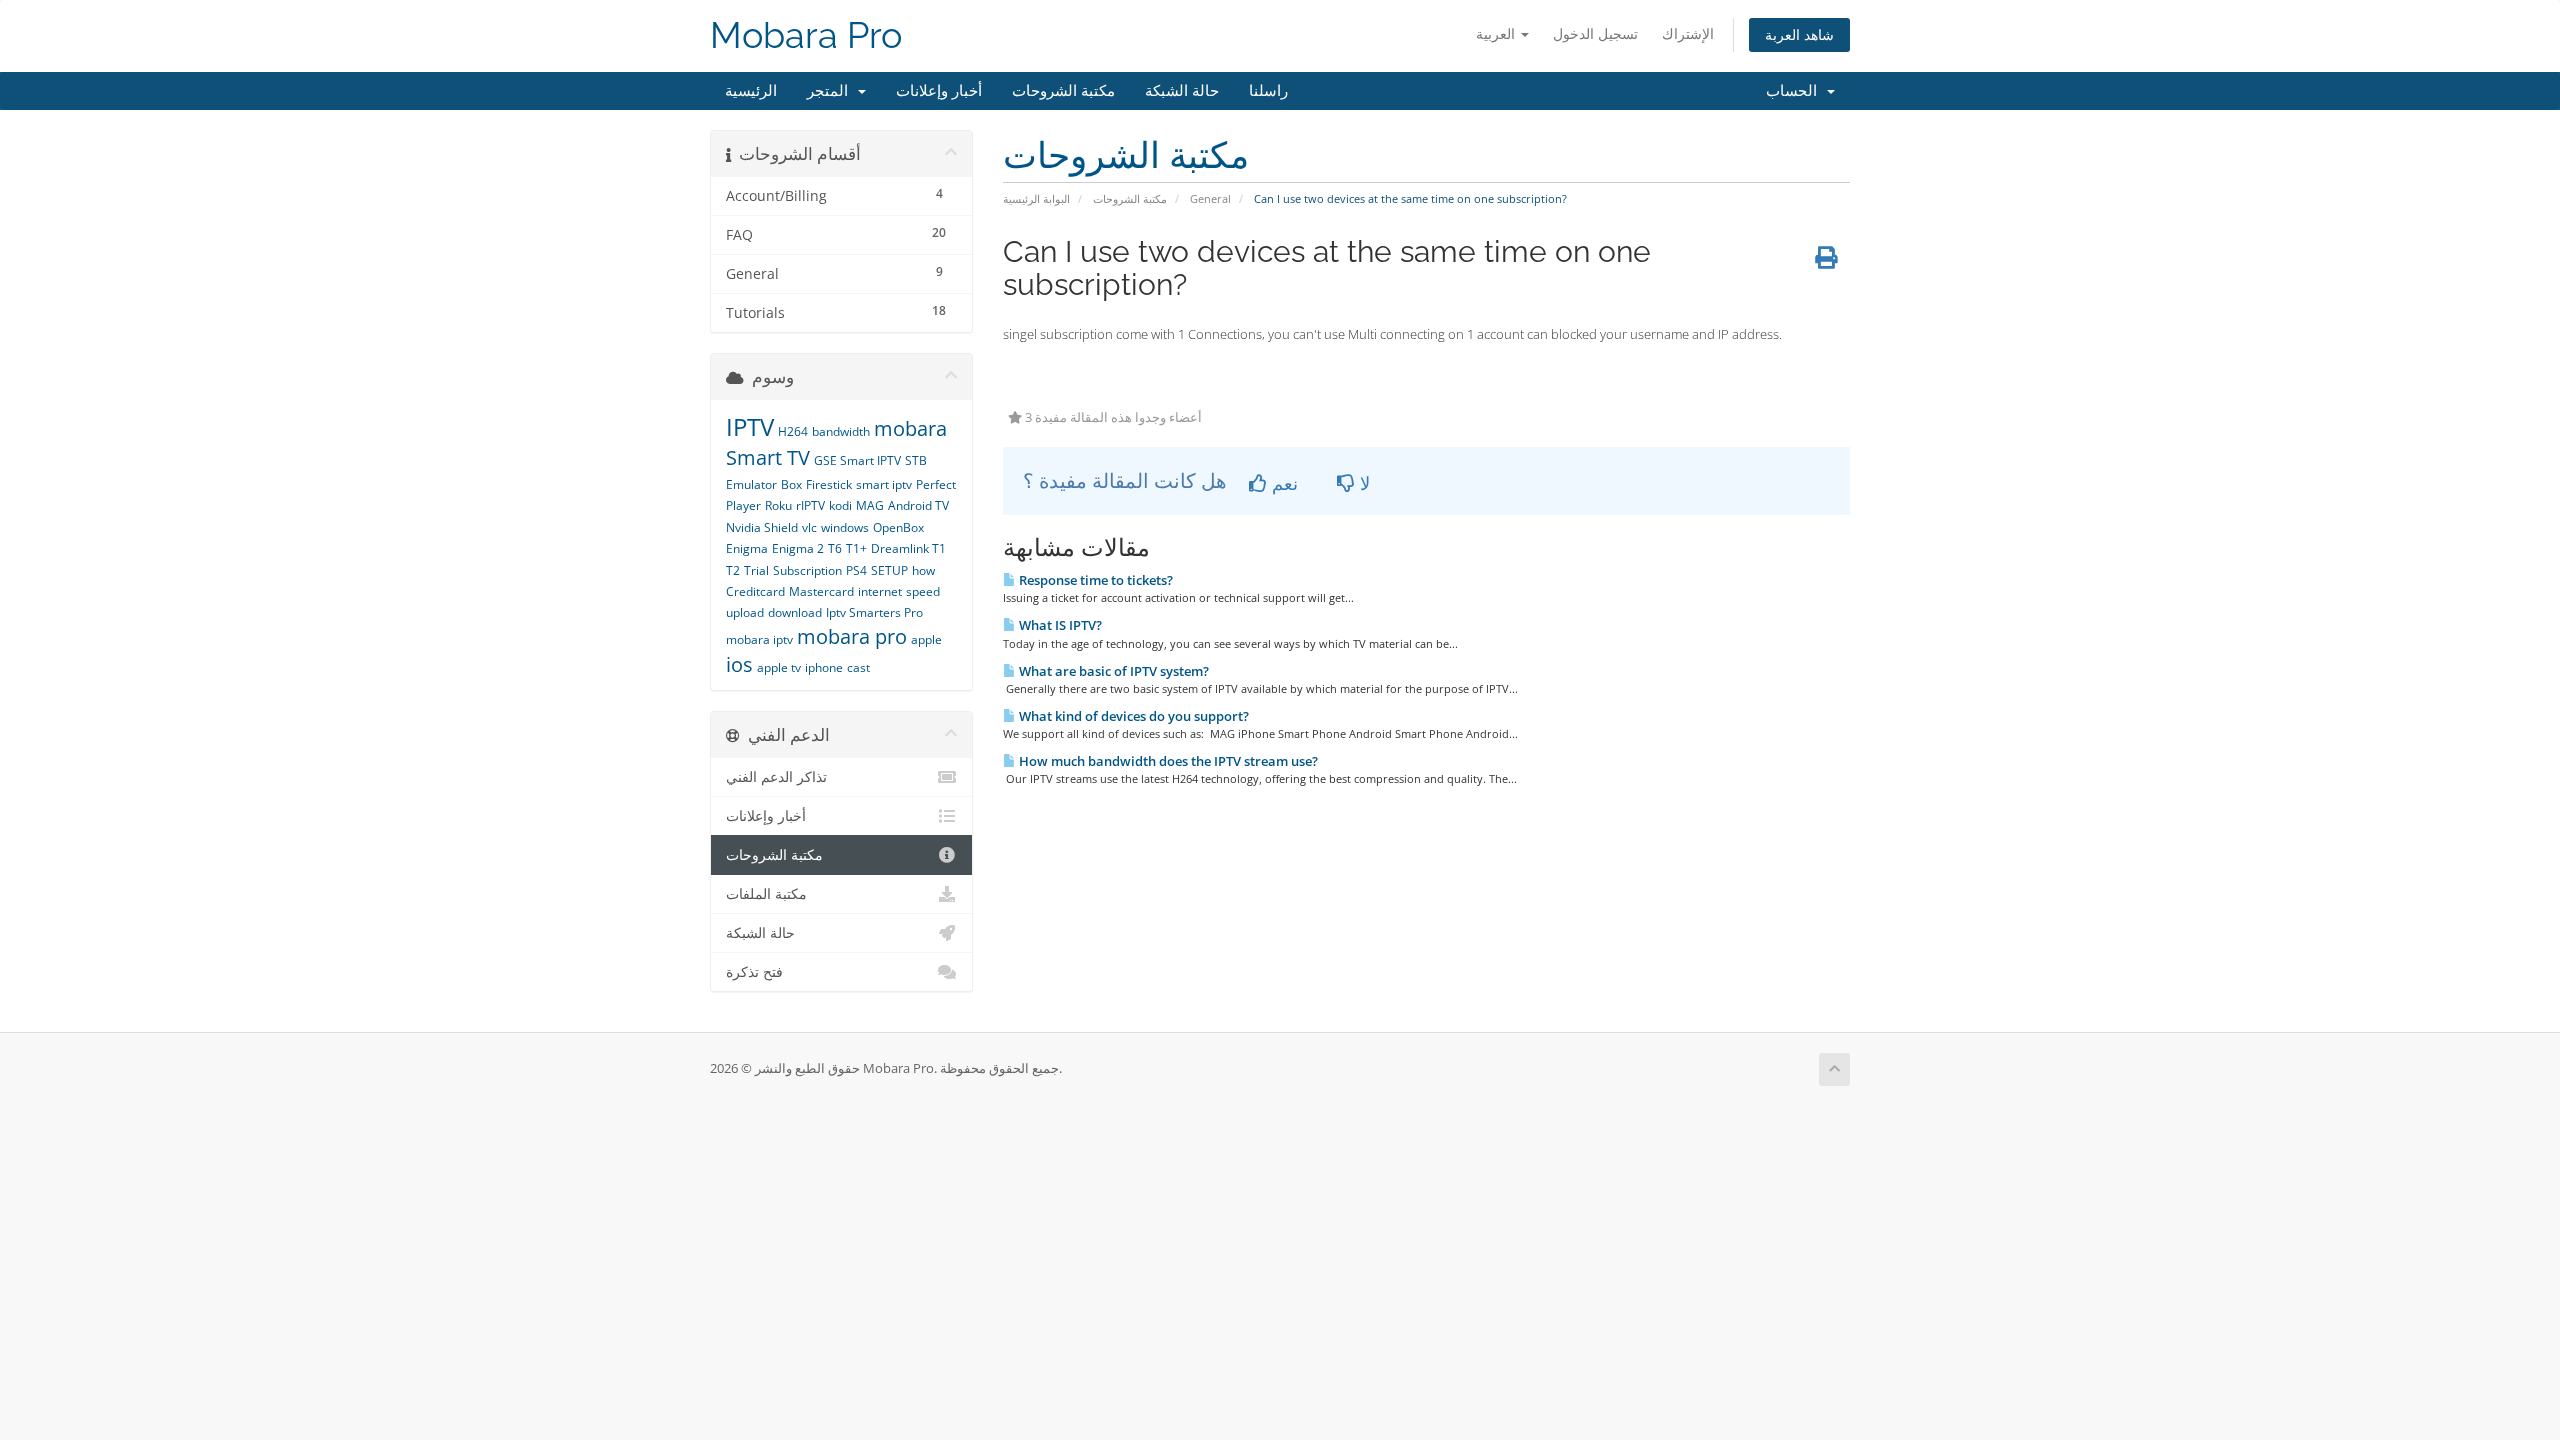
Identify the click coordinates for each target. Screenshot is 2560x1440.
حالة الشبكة (1182, 91)
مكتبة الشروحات (1063, 91)
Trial (756, 570)
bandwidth (841, 431)
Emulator (751, 484)
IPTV (750, 426)
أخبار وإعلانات (939, 91)
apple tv (779, 667)
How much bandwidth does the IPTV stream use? (1167, 761)
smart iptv (884, 484)
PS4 (856, 570)
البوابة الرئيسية (1036, 198)
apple (926, 639)
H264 (793, 431)
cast (858, 667)
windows (845, 527)
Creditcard (755, 591)
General (1210, 198)
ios (739, 664)
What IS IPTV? (1059, 625)
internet (880, 591)
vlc (809, 527)
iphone (824, 667)
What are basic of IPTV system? (1112, 671)
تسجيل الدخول (1595, 33)
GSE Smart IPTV (857, 460)
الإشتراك (1688, 33)
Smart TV (768, 457)
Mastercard (821, 591)
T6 (835, 548)
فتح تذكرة (754, 972)
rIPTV (810, 505)
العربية (1497, 33)
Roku (778, 505)
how (923, 570)
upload (745, 612)
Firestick (829, 484)
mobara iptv (759, 639)
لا (1362, 483)
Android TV (918, 505)
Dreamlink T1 (908, 548)
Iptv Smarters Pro (874, 612)
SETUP (889, 570)
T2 (733, 570)
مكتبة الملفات (766, 894)
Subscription (807, 570)
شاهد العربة (1799, 34)
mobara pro (852, 636)
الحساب (1795, 91)
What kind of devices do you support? (1132, 716)
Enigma (747, 548)
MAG (870, 505)
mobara (910, 428)
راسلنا (1268, 91)
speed (923, 591)
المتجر (831, 91)
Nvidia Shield (762, 527)
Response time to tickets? (1094, 580)
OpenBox (898, 527)
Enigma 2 (798, 548)
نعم (1282, 483)
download (795, 612)
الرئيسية (751, 91)
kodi (840, 505)
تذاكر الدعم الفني (776, 777)
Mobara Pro (806, 35)
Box (791, 484)
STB (916, 460)
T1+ (856, 548)
